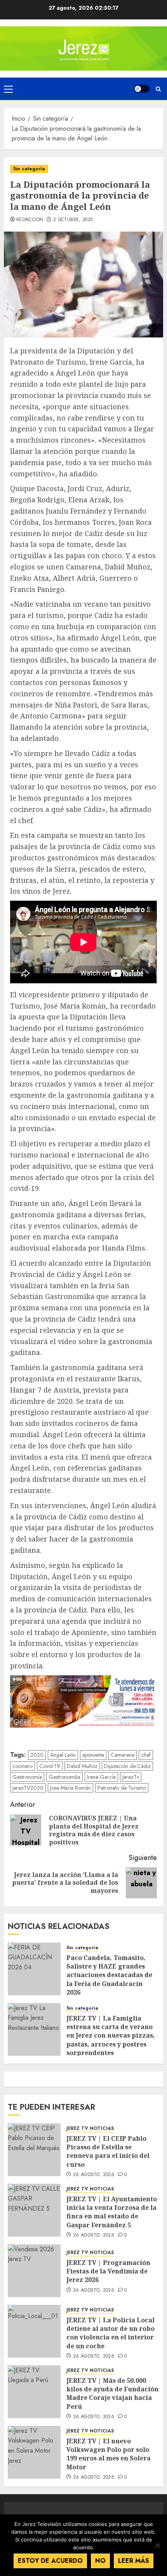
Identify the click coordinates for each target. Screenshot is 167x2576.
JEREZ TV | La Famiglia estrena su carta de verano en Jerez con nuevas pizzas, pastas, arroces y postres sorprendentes (111, 2036)
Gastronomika (64, 1777)
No (100, 2561)
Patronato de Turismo (122, 1788)
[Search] (158, 89)
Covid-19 (50, 1766)
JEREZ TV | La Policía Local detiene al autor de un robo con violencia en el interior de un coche (110, 2333)
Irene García (101, 1777)
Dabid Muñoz (82, 1766)
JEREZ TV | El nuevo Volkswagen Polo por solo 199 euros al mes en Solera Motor (109, 2454)
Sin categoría (29, 169)
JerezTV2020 (28, 1788)
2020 (37, 1755)
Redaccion (30, 220)
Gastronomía (27, 1777)
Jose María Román (70, 1788)
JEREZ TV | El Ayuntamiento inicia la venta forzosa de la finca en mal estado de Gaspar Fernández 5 (112, 2212)
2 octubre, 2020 (73, 220)
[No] (157, 2545)
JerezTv (131, 1777)
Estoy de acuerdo (50, 2561)
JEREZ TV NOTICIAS (90, 2129)
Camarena (123, 1755)
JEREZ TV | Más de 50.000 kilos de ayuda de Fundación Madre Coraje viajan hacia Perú (112, 2393)
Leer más (134, 2561)
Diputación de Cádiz (127, 1766)
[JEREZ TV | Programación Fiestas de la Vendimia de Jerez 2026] (34, 2271)
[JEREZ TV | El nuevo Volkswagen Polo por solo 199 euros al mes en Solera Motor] (34, 2452)
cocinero (23, 1766)
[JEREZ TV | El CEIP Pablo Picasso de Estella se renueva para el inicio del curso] (34, 2150)
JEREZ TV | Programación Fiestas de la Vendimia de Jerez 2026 (108, 2271)
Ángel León (63, 1755)
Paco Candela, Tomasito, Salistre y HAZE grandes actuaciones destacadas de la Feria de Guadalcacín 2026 (109, 1975)
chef (146, 1755)
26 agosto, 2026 (94, 2175)
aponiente (93, 1755)
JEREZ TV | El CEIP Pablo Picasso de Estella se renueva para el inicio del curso (108, 2151)
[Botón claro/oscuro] (142, 89)
